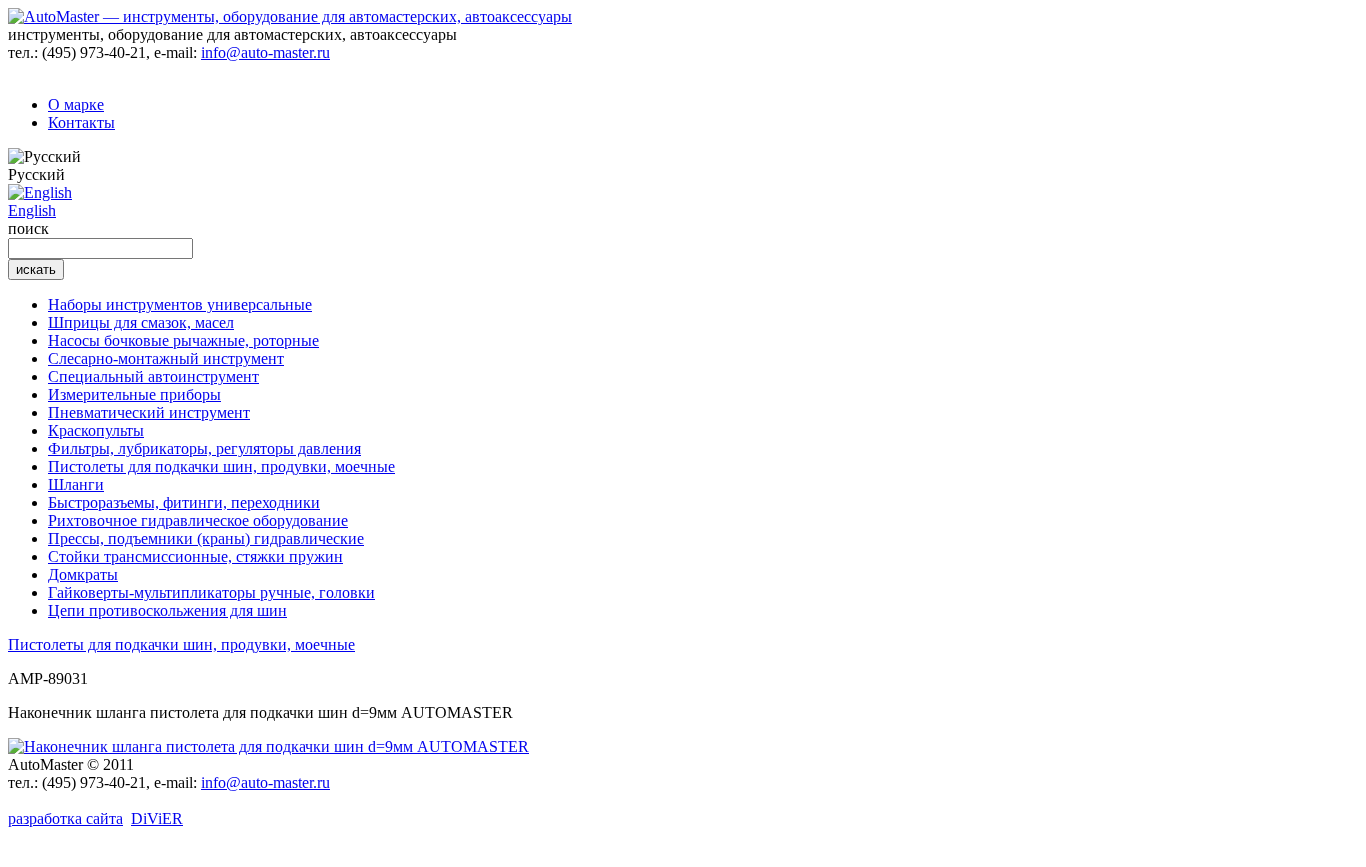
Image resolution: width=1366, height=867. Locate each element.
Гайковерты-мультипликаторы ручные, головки (211, 592)
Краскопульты (96, 430)
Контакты (81, 122)
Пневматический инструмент (149, 412)
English (32, 210)
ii (157, 818)
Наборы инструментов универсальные (180, 304)
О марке (76, 104)
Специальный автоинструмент (153, 376)
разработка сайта (65, 818)
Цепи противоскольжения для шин (167, 610)
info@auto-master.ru (265, 52)
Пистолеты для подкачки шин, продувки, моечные (221, 466)
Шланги (76, 484)
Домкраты (83, 574)
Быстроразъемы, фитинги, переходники (184, 502)
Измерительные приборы (134, 394)
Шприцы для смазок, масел (141, 322)
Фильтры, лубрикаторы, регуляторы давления (204, 448)
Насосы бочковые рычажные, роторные (183, 340)
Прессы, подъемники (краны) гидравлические (206, 538)
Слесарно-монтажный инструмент (166, 358)
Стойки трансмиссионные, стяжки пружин (195, 556)
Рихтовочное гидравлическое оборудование (198, 520)
